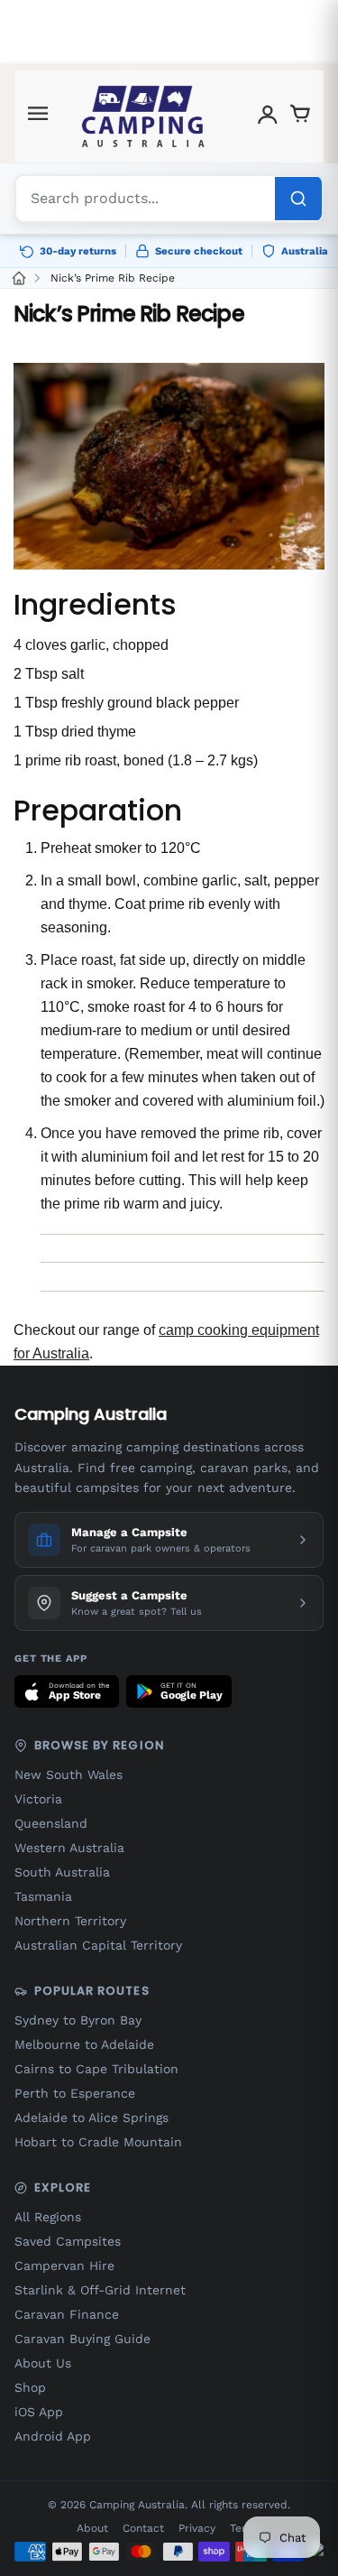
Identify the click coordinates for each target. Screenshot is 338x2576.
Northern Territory (70, 1921)
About (92, 2528)
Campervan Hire (64, 2266)
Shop (30, 2387)
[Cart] (300, 117)
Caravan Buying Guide (82, 2339)
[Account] (268, 117)
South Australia (62, 1872)
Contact (143, 2528)
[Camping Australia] (143, 116)
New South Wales (69, 1774)
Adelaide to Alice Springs (91, 2117)
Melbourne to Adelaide (84, 2044)
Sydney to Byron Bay (78, 2020)
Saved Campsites (68, 2241)
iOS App (39, 2412)
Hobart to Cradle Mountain (98, 2142)
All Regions (48, 2217)
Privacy (197, 2528)
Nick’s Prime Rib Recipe (113, 278)
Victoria (38, 1799)
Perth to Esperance (75, 2093)
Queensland (51, 1823)
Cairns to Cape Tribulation (96, 2069)
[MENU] (38, 117)
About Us (43, 2363)
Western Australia (69, 1848)
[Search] (298, 199)
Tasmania (43, 1896)
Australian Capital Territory (98, 1945)
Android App (53, 2436)
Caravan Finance (67, 2314)
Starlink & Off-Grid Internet (100, 2290)
